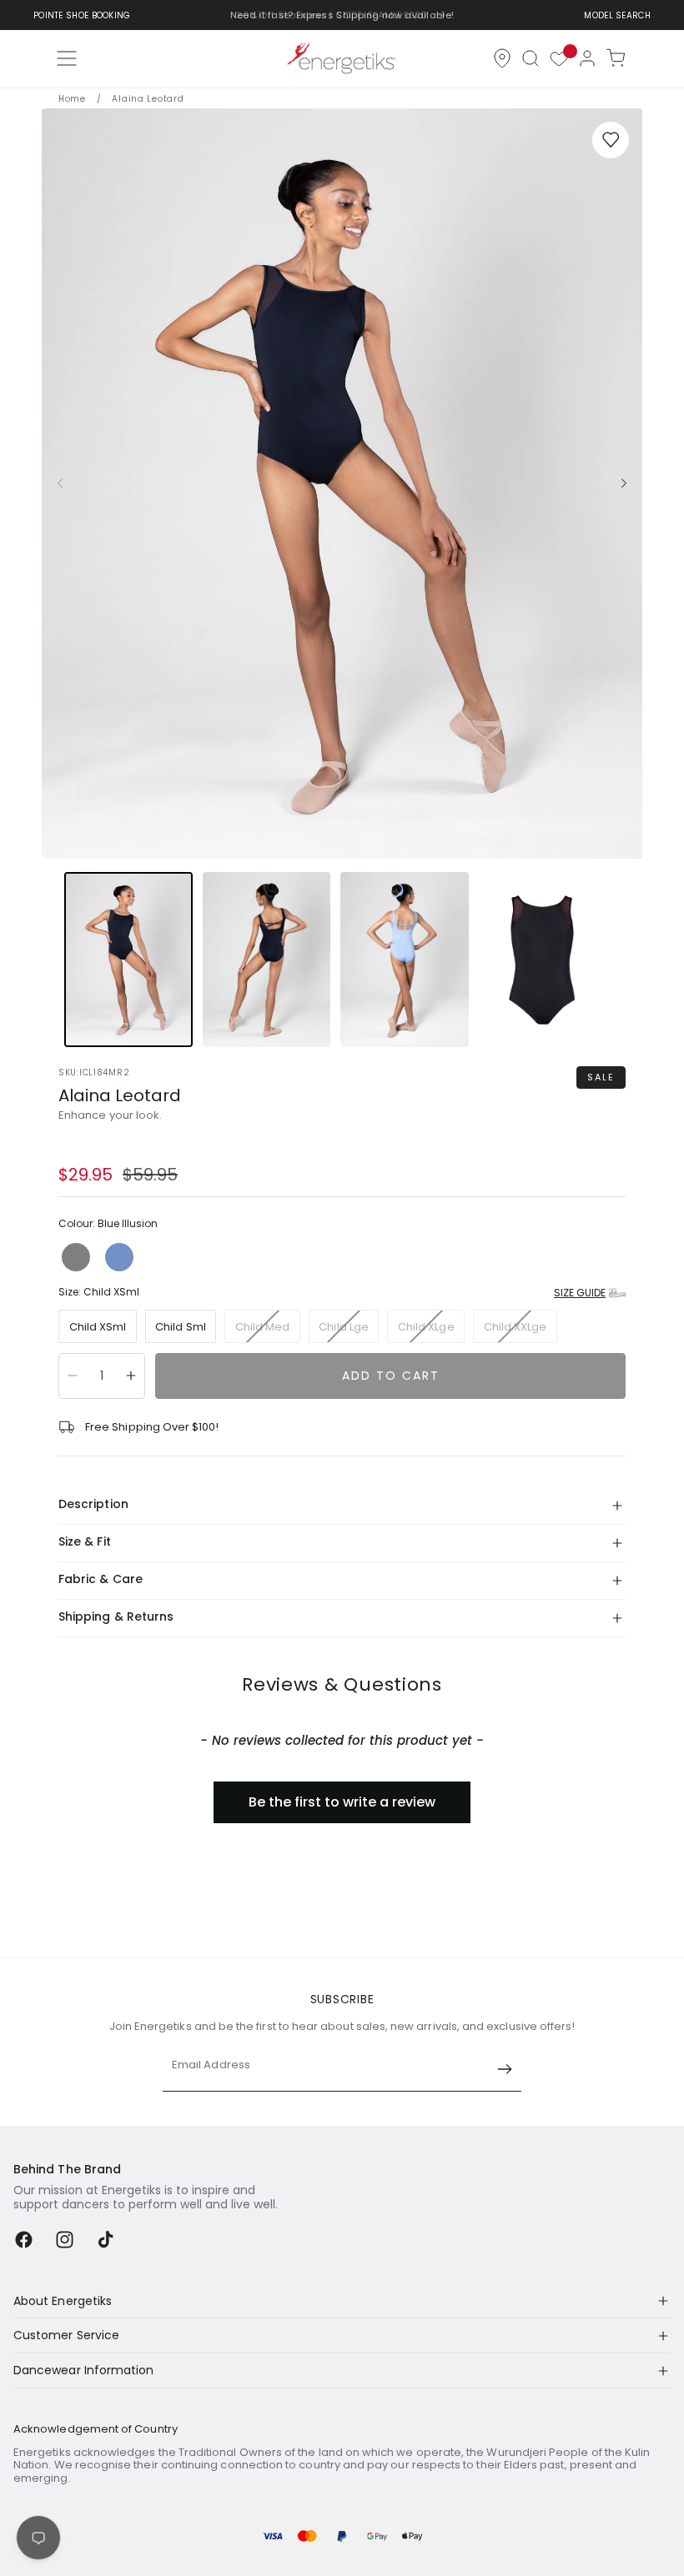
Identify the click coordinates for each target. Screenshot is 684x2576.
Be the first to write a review (342, 1802)
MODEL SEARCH (617, 15)
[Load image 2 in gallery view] (267, 960)
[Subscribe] (505, 2069)
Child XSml (98, 1327)
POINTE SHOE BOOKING (82, 15)
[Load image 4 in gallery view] (543, 960)
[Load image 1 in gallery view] (128, 960)
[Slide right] (624, 484)
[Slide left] (60, 484)
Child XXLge (521, 1331)
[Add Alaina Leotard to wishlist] (611, 140)
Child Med (268, 1331)
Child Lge (349, 1331)
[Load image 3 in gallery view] (405, 960)
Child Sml (181, 1327)
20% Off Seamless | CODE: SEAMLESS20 (332, 15)
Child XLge (431, 1331)
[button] (531, 58)
